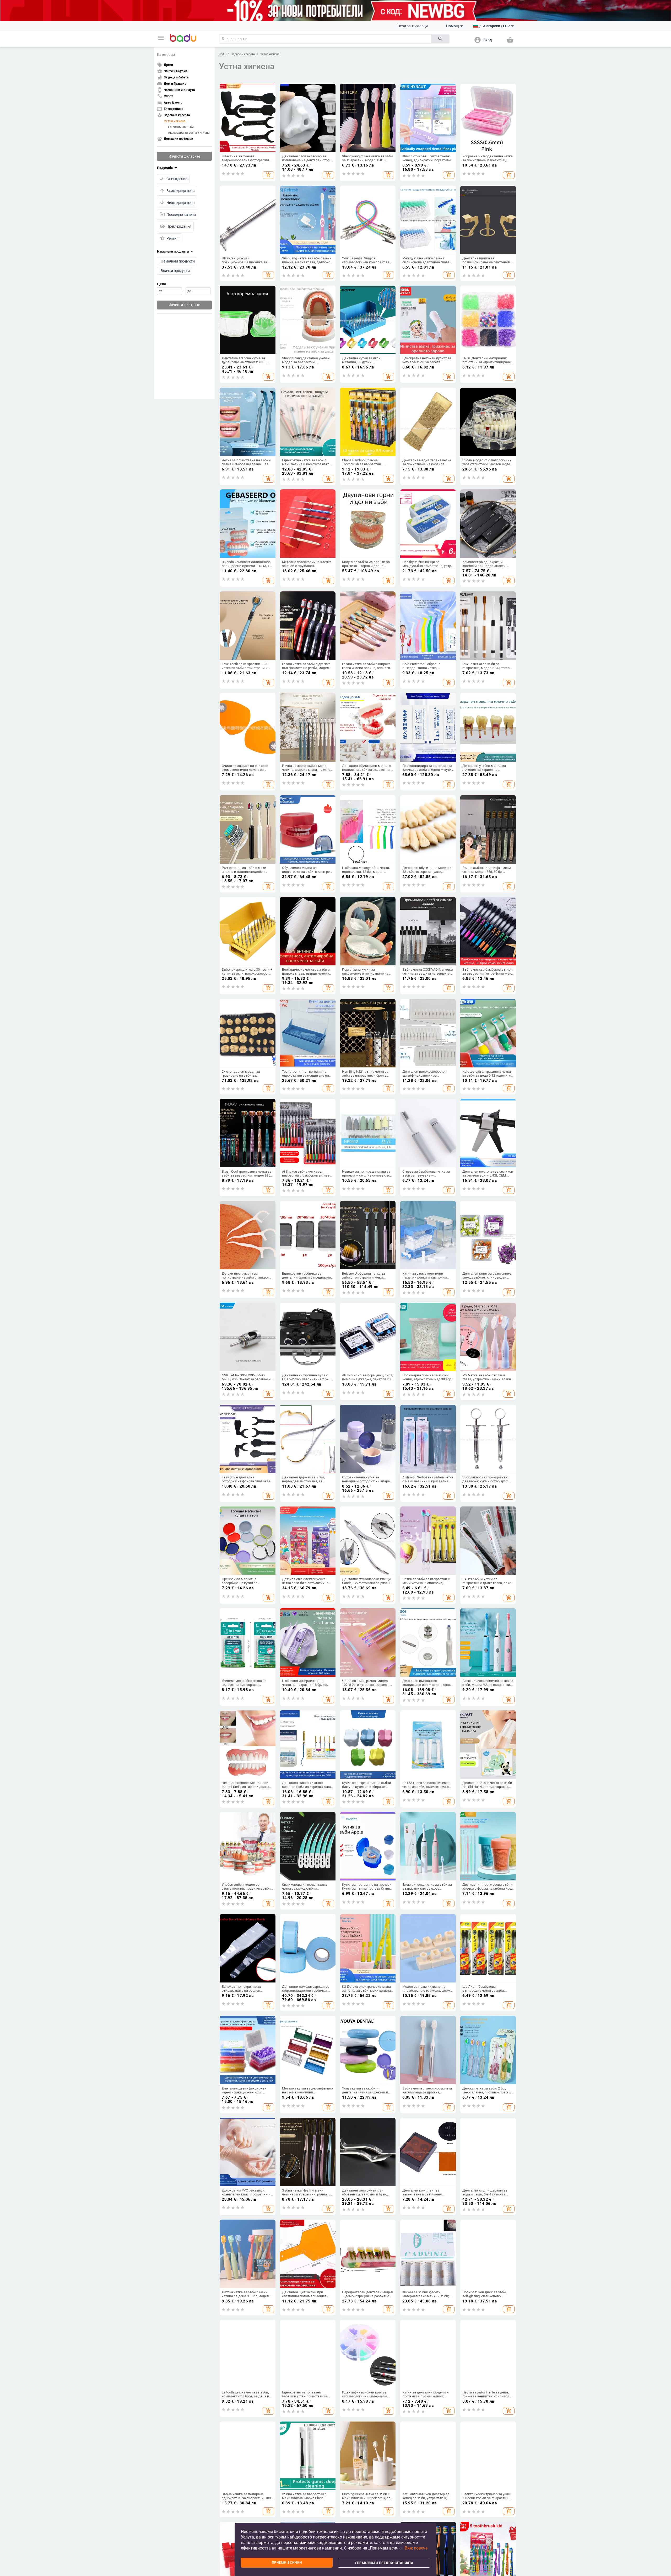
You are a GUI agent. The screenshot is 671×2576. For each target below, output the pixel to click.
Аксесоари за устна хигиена (189, 132)
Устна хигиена (175, 121)
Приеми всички (287, 2563)
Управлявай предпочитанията (384, 2563)
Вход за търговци (413, 26)
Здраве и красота (243, 54)
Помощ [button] (453, 26)
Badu (222, 54)
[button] (161, 38)
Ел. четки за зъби (181, 127)
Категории (166, 55)
